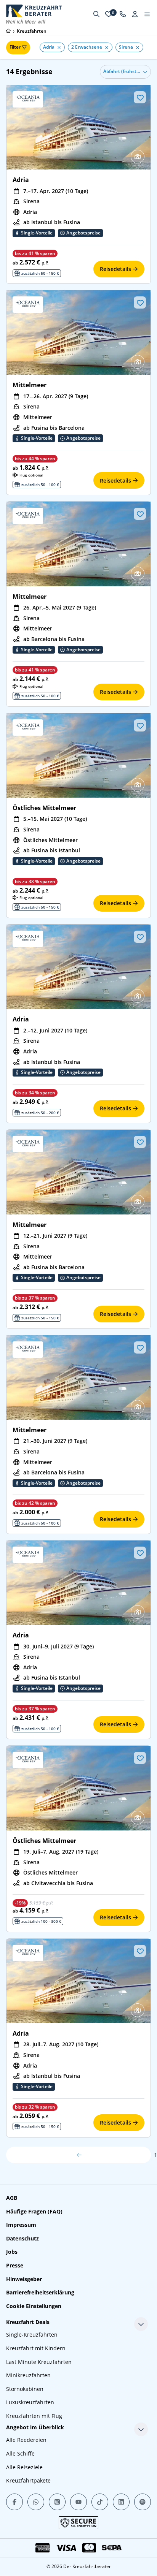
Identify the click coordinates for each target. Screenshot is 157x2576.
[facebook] (14, 2502)
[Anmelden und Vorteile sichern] (135, 14)
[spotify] (143, 2502)
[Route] (138, 157)
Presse (15, 2265)
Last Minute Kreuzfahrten (39, 2362)
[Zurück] (78, 2155)
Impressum (21, 2225)
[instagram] (57, 2502)
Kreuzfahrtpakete (28, 2480)
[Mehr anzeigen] (141, 2324)
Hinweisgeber (24, 2279)
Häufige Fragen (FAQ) (34, 2211)
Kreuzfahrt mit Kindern (36, 2348)
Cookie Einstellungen (34, 2306)
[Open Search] (96, 14)
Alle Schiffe (20, 2453)
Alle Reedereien (26, 2440)
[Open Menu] (147, 14)
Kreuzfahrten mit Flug (34, 2416)
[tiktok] (100, 2502)
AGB (12, 2198)
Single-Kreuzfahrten (32, 2335)
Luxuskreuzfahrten (30, 2402)
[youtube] (78, 2502)
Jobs (12, 2252)
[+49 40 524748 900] (123, 14)
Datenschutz (22, 2238)
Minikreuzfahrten (28, 2375)
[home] (8, 31)
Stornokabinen (25, 2389)
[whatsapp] (36, 2502)
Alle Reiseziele (24, 2467)
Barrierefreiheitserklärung (40, 2292)
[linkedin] (121, 2502)
